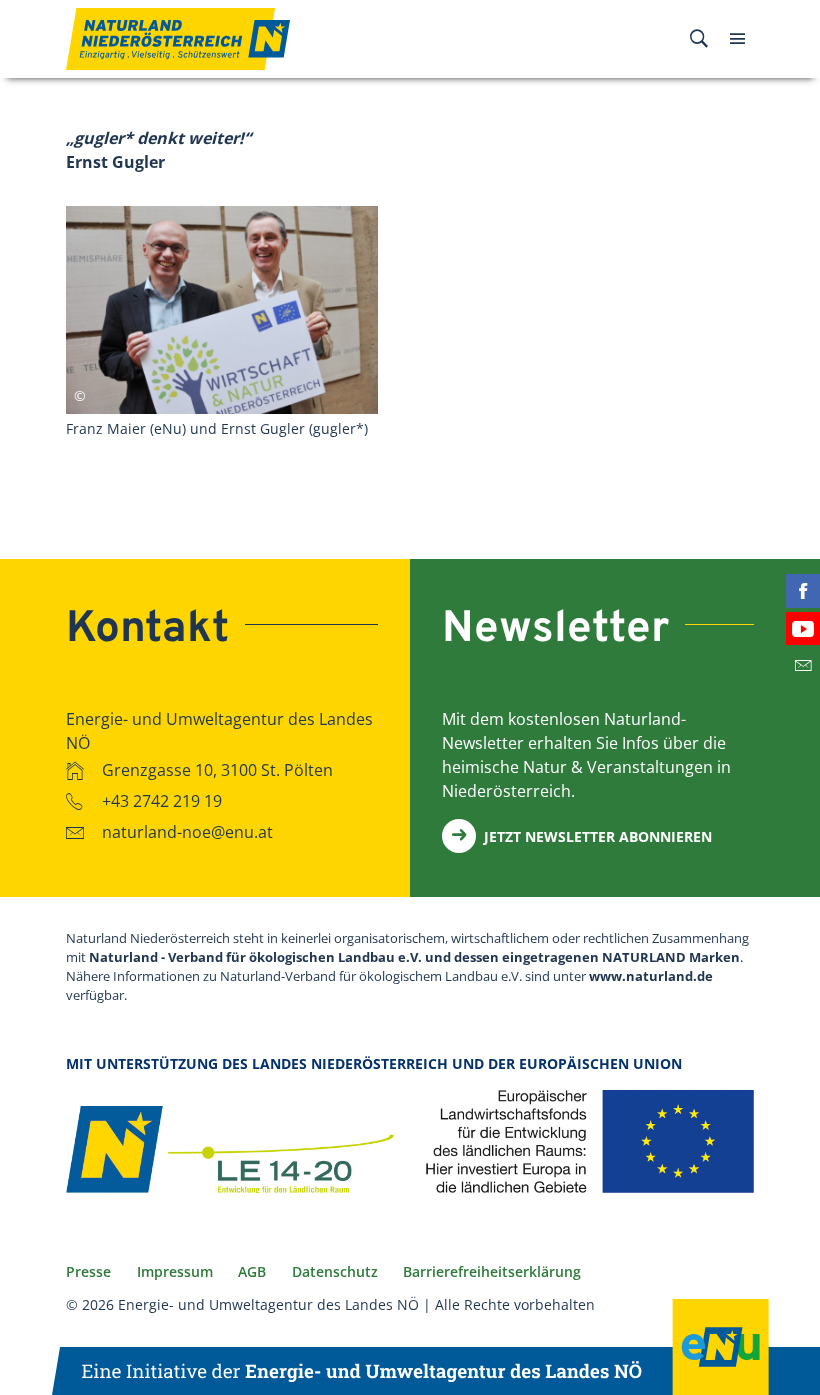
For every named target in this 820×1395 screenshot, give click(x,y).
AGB (252, 1271)
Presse (88, 1271)
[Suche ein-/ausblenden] (699, 39)
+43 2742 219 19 (162, 801)
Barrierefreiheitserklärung (492, 1271)
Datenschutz (335, 1271)
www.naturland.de (651, 976)
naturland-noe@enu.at (187, 832)
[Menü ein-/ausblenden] (737, 39)
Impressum (175, 1271)
